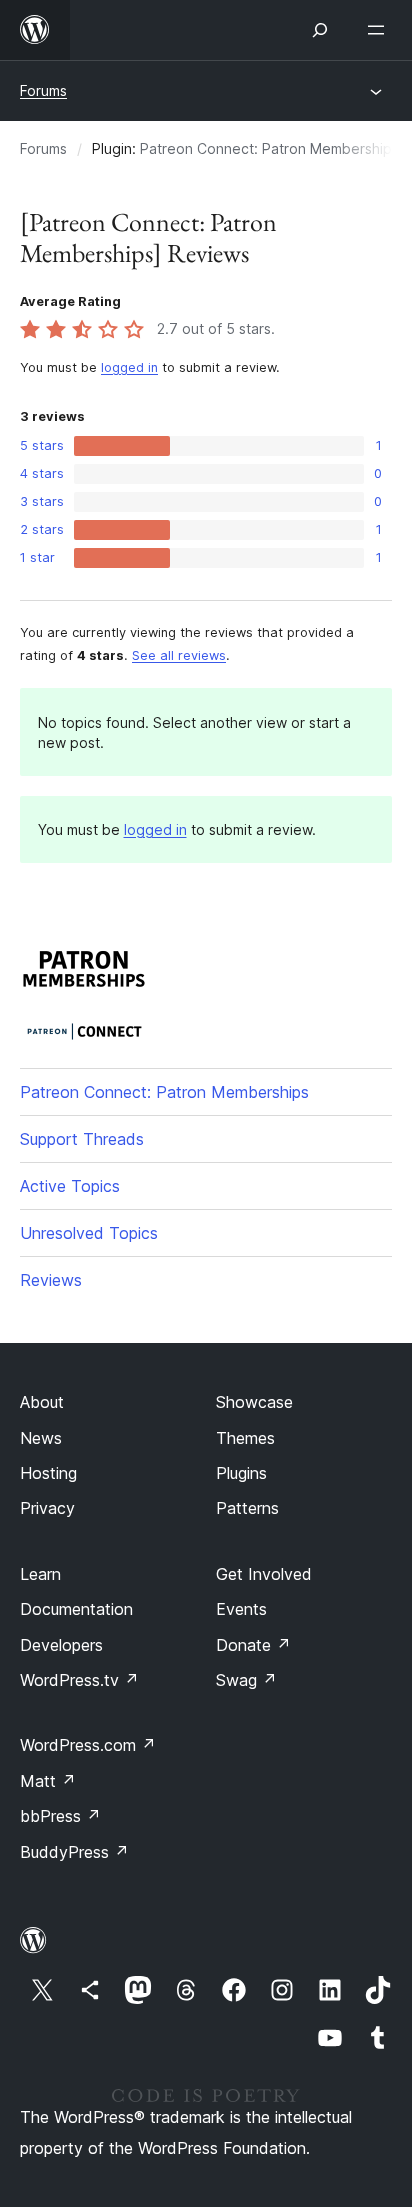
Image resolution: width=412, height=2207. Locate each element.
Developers (61, 1645)
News (41, 1438)
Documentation (76, 1609)
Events (241, 1609)
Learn (40, 1574)
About (42, 1402)
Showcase (254, 1402)
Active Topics (70, 1186)
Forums (43, 90)
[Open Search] (320, 30)
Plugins (241, 1473)
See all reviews (179, 655)
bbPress (60, 1816)
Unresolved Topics (89, 1233)
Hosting (48, 1473)
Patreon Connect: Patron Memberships (269, 148)
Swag (246, 1680)
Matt (48, 1781)
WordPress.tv (79, 1680)
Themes (245, 1438)
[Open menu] (380, 30)
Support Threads (82, 1139)
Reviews (51, 1280)
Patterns (247, 1508)
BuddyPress (74, 1852)
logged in (129, 367)
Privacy (47, 1508)
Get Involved (264, 1574)
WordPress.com (88, 1745)
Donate (253, 1645)
